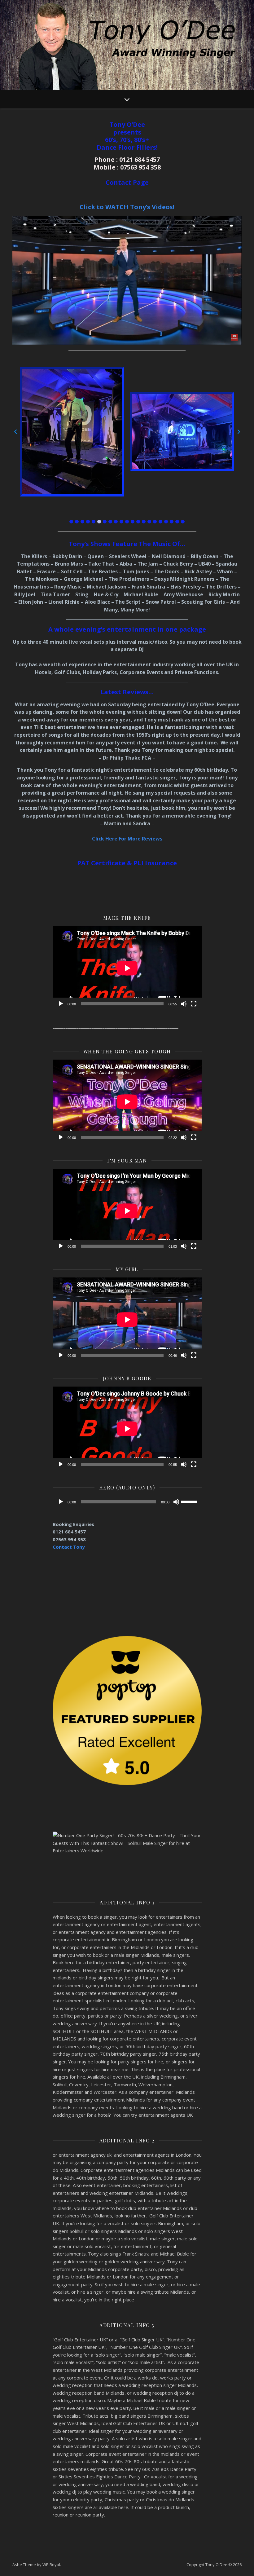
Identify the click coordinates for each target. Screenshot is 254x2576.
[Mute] (184, 1004)
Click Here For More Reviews (127, 839)
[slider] (190, 1501)
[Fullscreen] (194, 1004)
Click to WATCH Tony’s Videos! (127, 207)
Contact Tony (69, 1547)
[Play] (61, 1004)
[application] (127, 968)
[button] (71, 522)
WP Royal (51, 2565)
